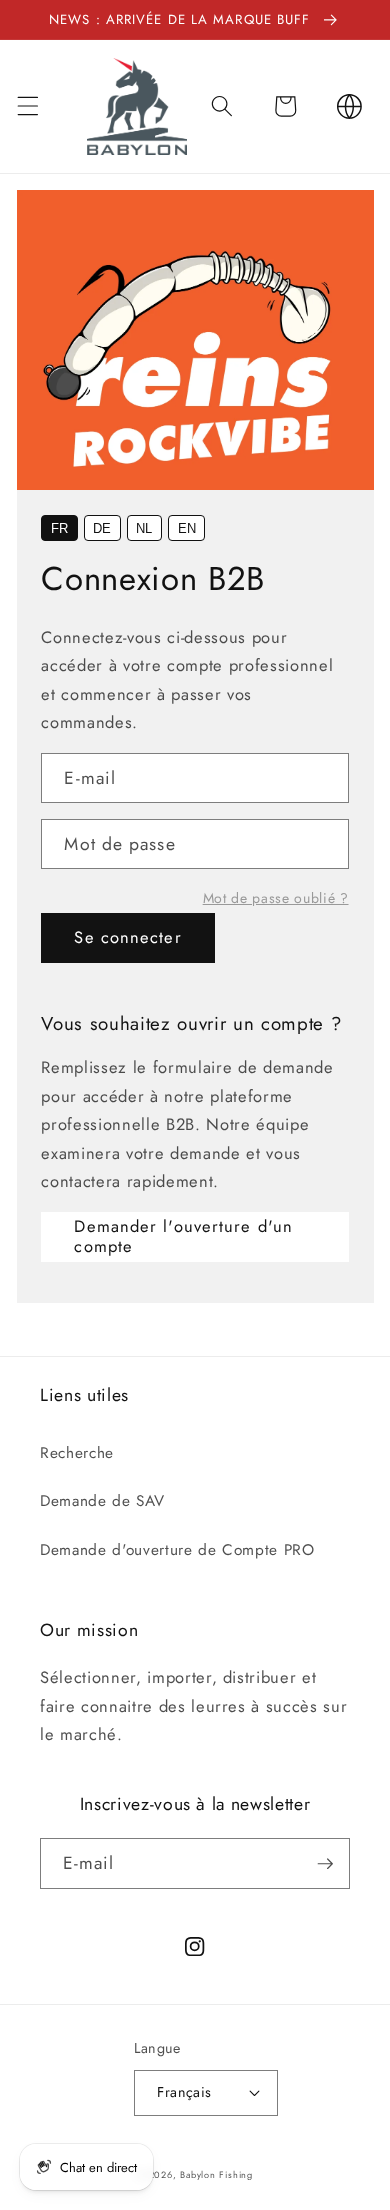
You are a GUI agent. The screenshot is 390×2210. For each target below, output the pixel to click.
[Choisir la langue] (349, 106)
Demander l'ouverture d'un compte (183, 1236)
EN (187, 528)
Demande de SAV (102, 1501)
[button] (27, 106)
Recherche (77, 1453)
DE (102, 528)
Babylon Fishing (216, 2174)
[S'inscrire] (325, 1864)
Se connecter (127, 937)
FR (59, 528)
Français (184, 2092)
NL (144, 528)
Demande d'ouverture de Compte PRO (177, 1550)
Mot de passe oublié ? (276, 898)
